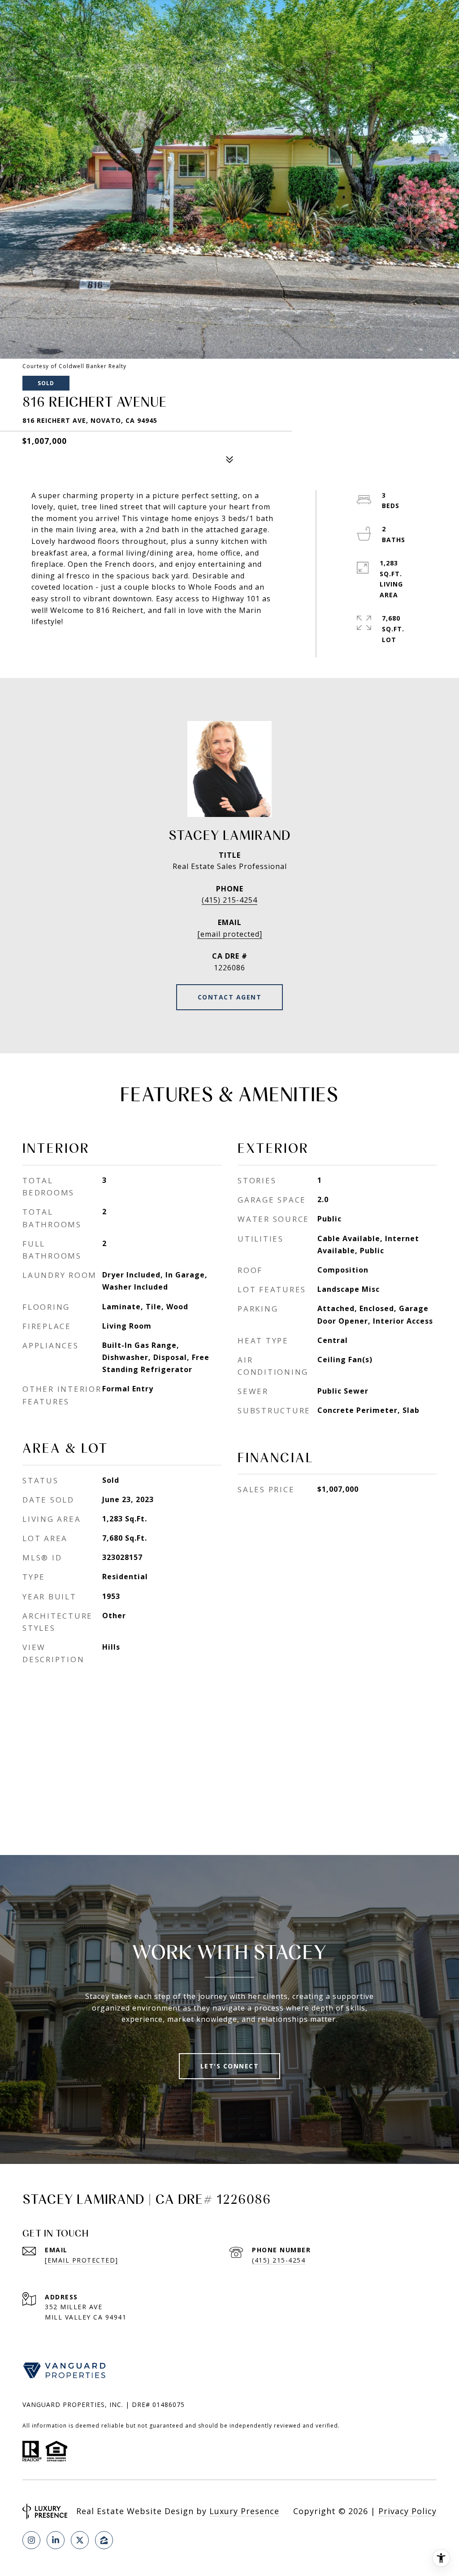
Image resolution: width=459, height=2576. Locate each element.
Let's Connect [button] (230, 2066)
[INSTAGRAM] (31, 2540)
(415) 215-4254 (229, 900)
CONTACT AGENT (230, 997)
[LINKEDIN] (56, 2540)
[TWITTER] (80, 2540)
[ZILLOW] (104, 2540)
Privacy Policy (407, 2511)
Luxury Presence (244, 2511)
